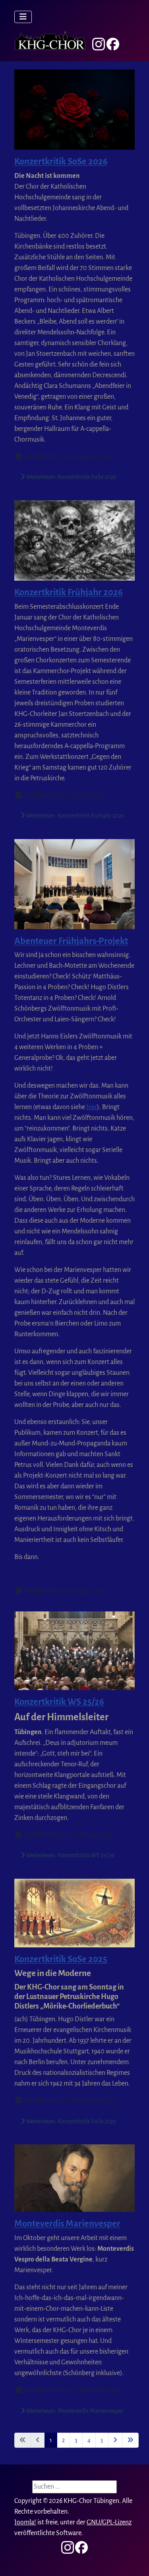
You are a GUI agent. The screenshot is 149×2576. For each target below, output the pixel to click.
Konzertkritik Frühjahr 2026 (69, 592)
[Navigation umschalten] (23, 17)
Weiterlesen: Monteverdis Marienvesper (74, 2411)
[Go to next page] (115, 2440)
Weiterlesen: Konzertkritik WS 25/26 (70, 1855)
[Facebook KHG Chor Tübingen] (113, 44)
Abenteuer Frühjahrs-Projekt (71, 941)
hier (92, 1107)
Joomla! (25, 2522)
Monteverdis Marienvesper (67, 2224)
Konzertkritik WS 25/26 (59, 1702)
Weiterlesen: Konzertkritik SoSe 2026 (71, 477)
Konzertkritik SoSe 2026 (61, 161)
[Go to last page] (130, 2440)
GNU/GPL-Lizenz (109, 2522)
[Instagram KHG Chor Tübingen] (99, 44)
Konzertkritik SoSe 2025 (61, 1959)
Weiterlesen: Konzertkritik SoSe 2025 (70, 2121)
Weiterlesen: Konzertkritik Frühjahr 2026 (74, 816)
